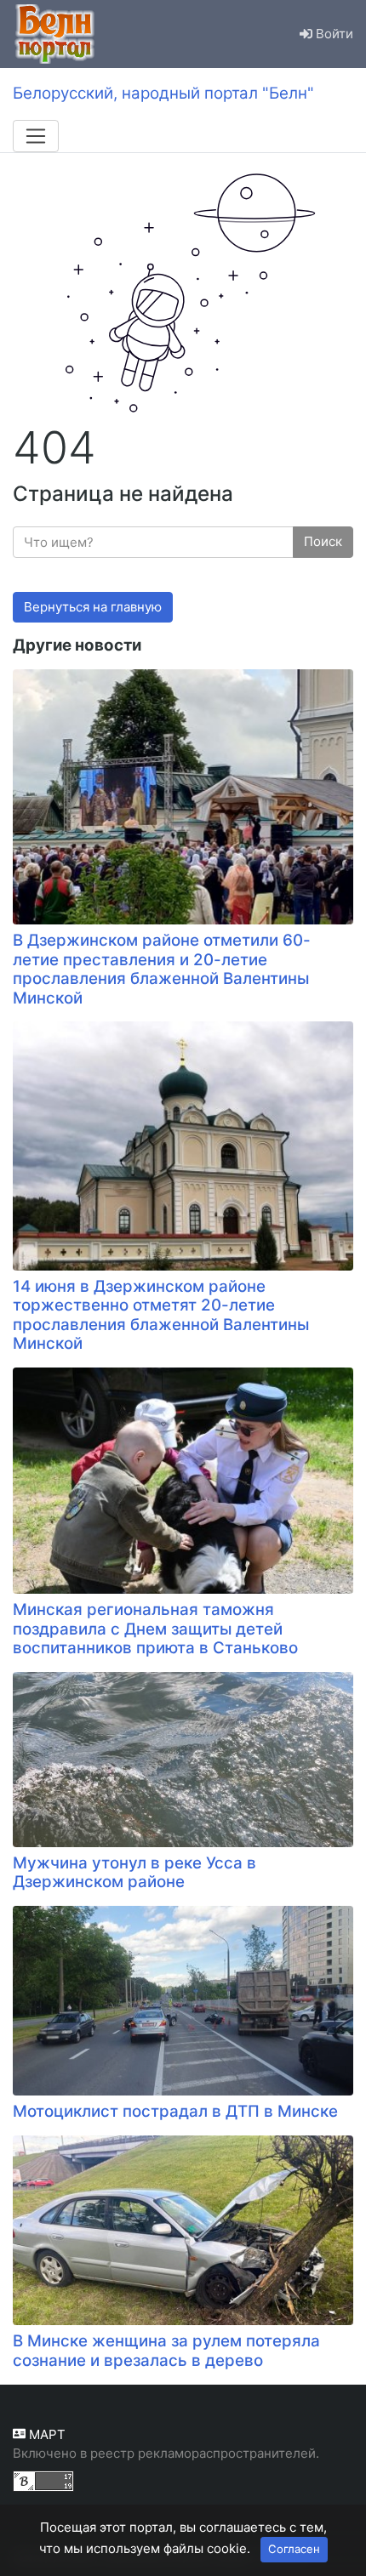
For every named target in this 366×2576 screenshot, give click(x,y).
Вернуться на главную (93, 607)
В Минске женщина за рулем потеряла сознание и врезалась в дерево (166, 2351)
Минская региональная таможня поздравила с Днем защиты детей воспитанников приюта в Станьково (155, 1629)
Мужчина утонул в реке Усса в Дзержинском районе (134, 1873)
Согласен (294, 2549)
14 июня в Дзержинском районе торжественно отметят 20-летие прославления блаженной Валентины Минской (161, 1315)
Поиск (323, 541)
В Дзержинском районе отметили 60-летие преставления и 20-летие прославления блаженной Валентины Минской (162, 969)
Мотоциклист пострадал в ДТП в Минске (175, 2111)
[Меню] (36, 136)
